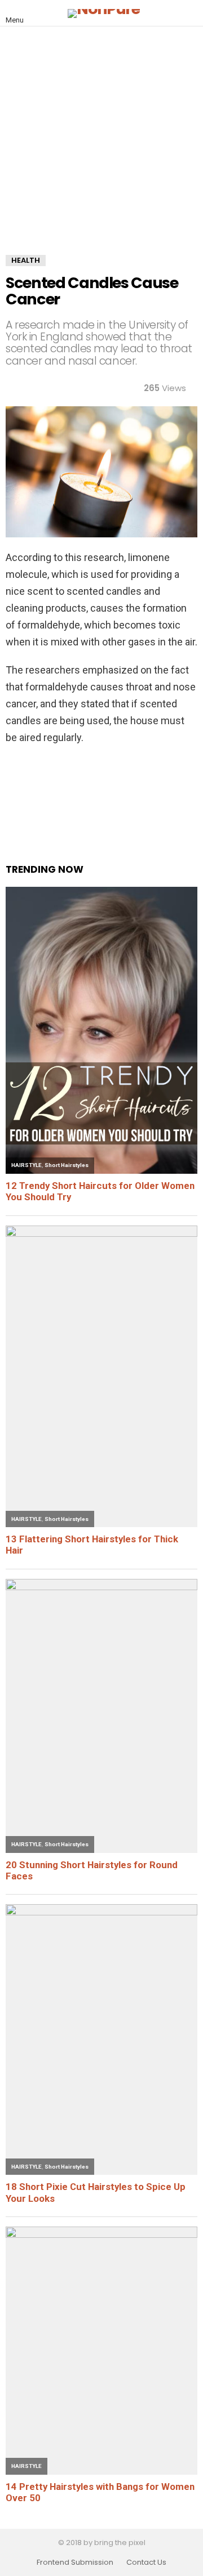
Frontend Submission (75, 2562)
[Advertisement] (101, 149)
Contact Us (146, 2562)
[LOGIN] (191, 14)
